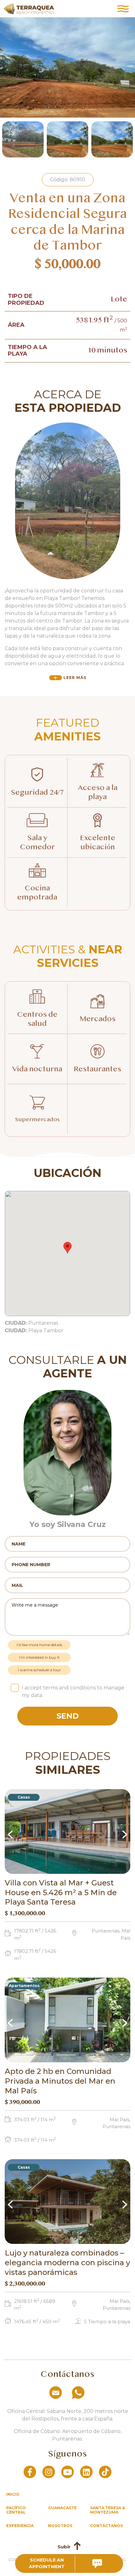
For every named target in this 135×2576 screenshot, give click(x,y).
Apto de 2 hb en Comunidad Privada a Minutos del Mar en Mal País (60, 2081)
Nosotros (60, 2526)
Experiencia (20, 2526)
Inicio (13, 2494)
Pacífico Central (16, 2510)
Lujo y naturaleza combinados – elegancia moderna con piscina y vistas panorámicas (67, 2263)
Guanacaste (62, 2508)
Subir (64, 2547)
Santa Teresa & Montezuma (108, 2510)
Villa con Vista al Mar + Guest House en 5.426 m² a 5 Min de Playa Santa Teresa (61, 1892)
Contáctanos (106, 2526)
